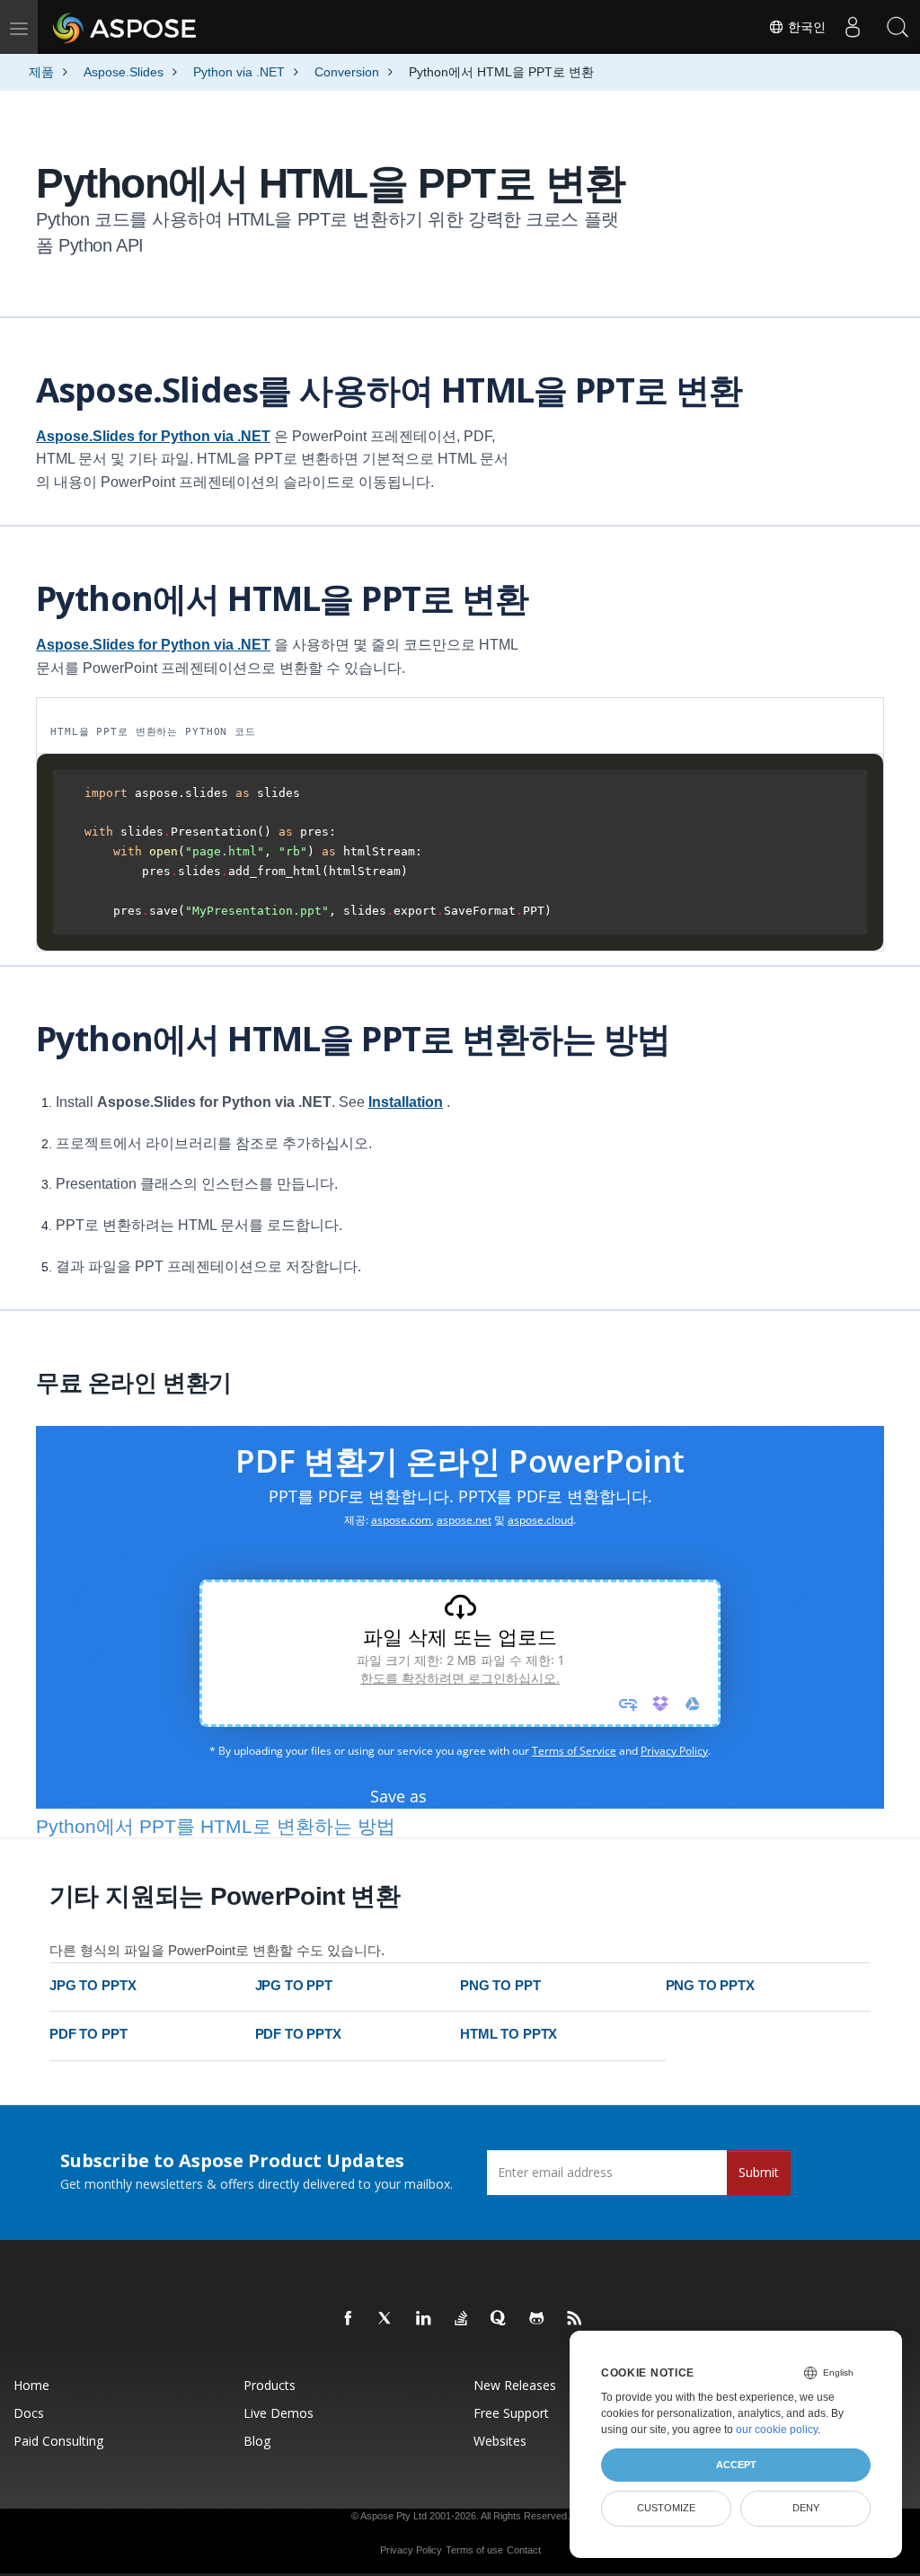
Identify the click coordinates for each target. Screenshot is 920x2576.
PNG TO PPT (500, 1985)
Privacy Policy (411, 2550)
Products (270, 2385)
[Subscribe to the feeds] (575, 2319)
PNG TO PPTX (710, 1985)
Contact (524, 2550)
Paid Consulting (58, 2441)
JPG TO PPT (294, 1985)
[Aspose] (125, 27)
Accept (736, 2465)
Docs (29, 2413)
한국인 (805, 27)
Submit (759, 2172)
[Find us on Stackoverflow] (462, 2319)
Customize (666, 2508)
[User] (853, 27)
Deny (806, 2508)
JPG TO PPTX (93, 1985)
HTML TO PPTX (509, 2034)
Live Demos (279, 2413)
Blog (257, 2441)
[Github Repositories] (537, 2319)
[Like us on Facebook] (349, 2319)
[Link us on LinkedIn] (424, 2319)
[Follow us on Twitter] (386, 2319)
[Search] (898, 27)
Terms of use (474, 2550)
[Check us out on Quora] (500, 2319)
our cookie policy (777, 2430)
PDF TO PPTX (298, 2034)
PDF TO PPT (88, 2034)
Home (31, 2385)
